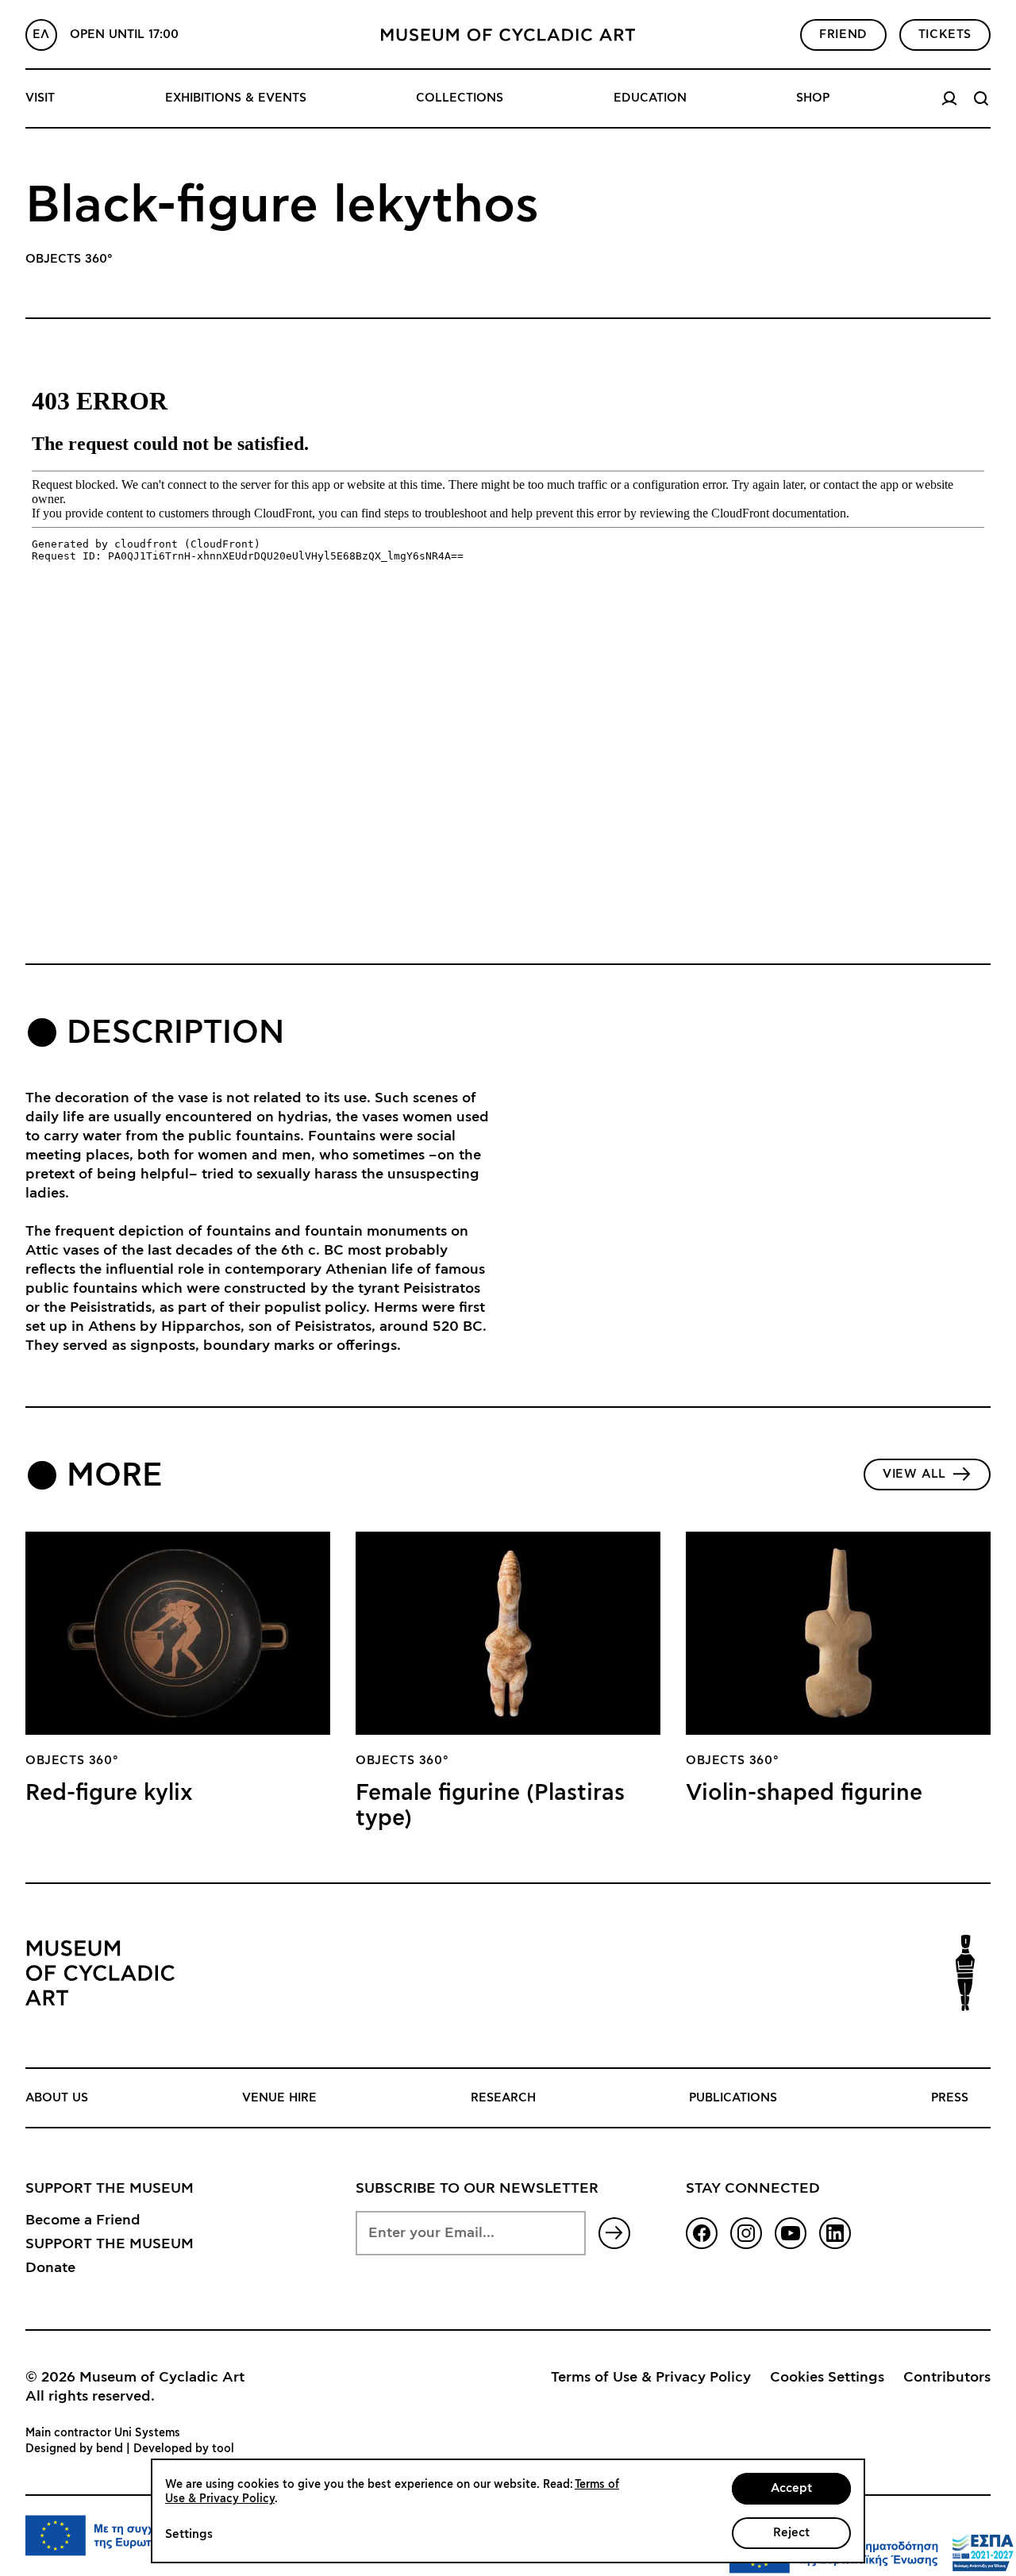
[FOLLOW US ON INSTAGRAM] (746, 2233)
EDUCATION (650, 98)
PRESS (950, 2098)
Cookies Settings (827, 2378)
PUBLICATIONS (733, 2098)
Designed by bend (74, 2449)
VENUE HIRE (279, 2098)
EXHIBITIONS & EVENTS (236, 98)
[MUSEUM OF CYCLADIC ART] (508, 35)
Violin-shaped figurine (804, 1794)
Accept (791, 2488)
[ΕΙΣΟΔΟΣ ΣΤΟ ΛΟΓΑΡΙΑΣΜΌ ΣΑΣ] (949, 98)
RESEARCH (503, 2098)
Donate (50, 2268)
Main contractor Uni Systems (103, 2433)
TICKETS (945, 35)
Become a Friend (83, 2220)
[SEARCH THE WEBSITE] (981, 98)
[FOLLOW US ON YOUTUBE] (791, 2233)
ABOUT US (57, 2098)
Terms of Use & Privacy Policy (651, 2378)
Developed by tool (184, 2449)
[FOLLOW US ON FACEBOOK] (702, 2233)
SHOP (813, 98)
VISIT (40, 98)
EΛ (41, 35)
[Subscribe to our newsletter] (614, 2233)
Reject (791, 2533)
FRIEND (843, 35)
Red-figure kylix (109, 1794)
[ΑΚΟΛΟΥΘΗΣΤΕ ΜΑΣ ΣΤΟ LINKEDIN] (835, 2233)
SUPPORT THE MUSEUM (110, 2244)
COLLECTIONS (460, 98)
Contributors (947, 2378)
